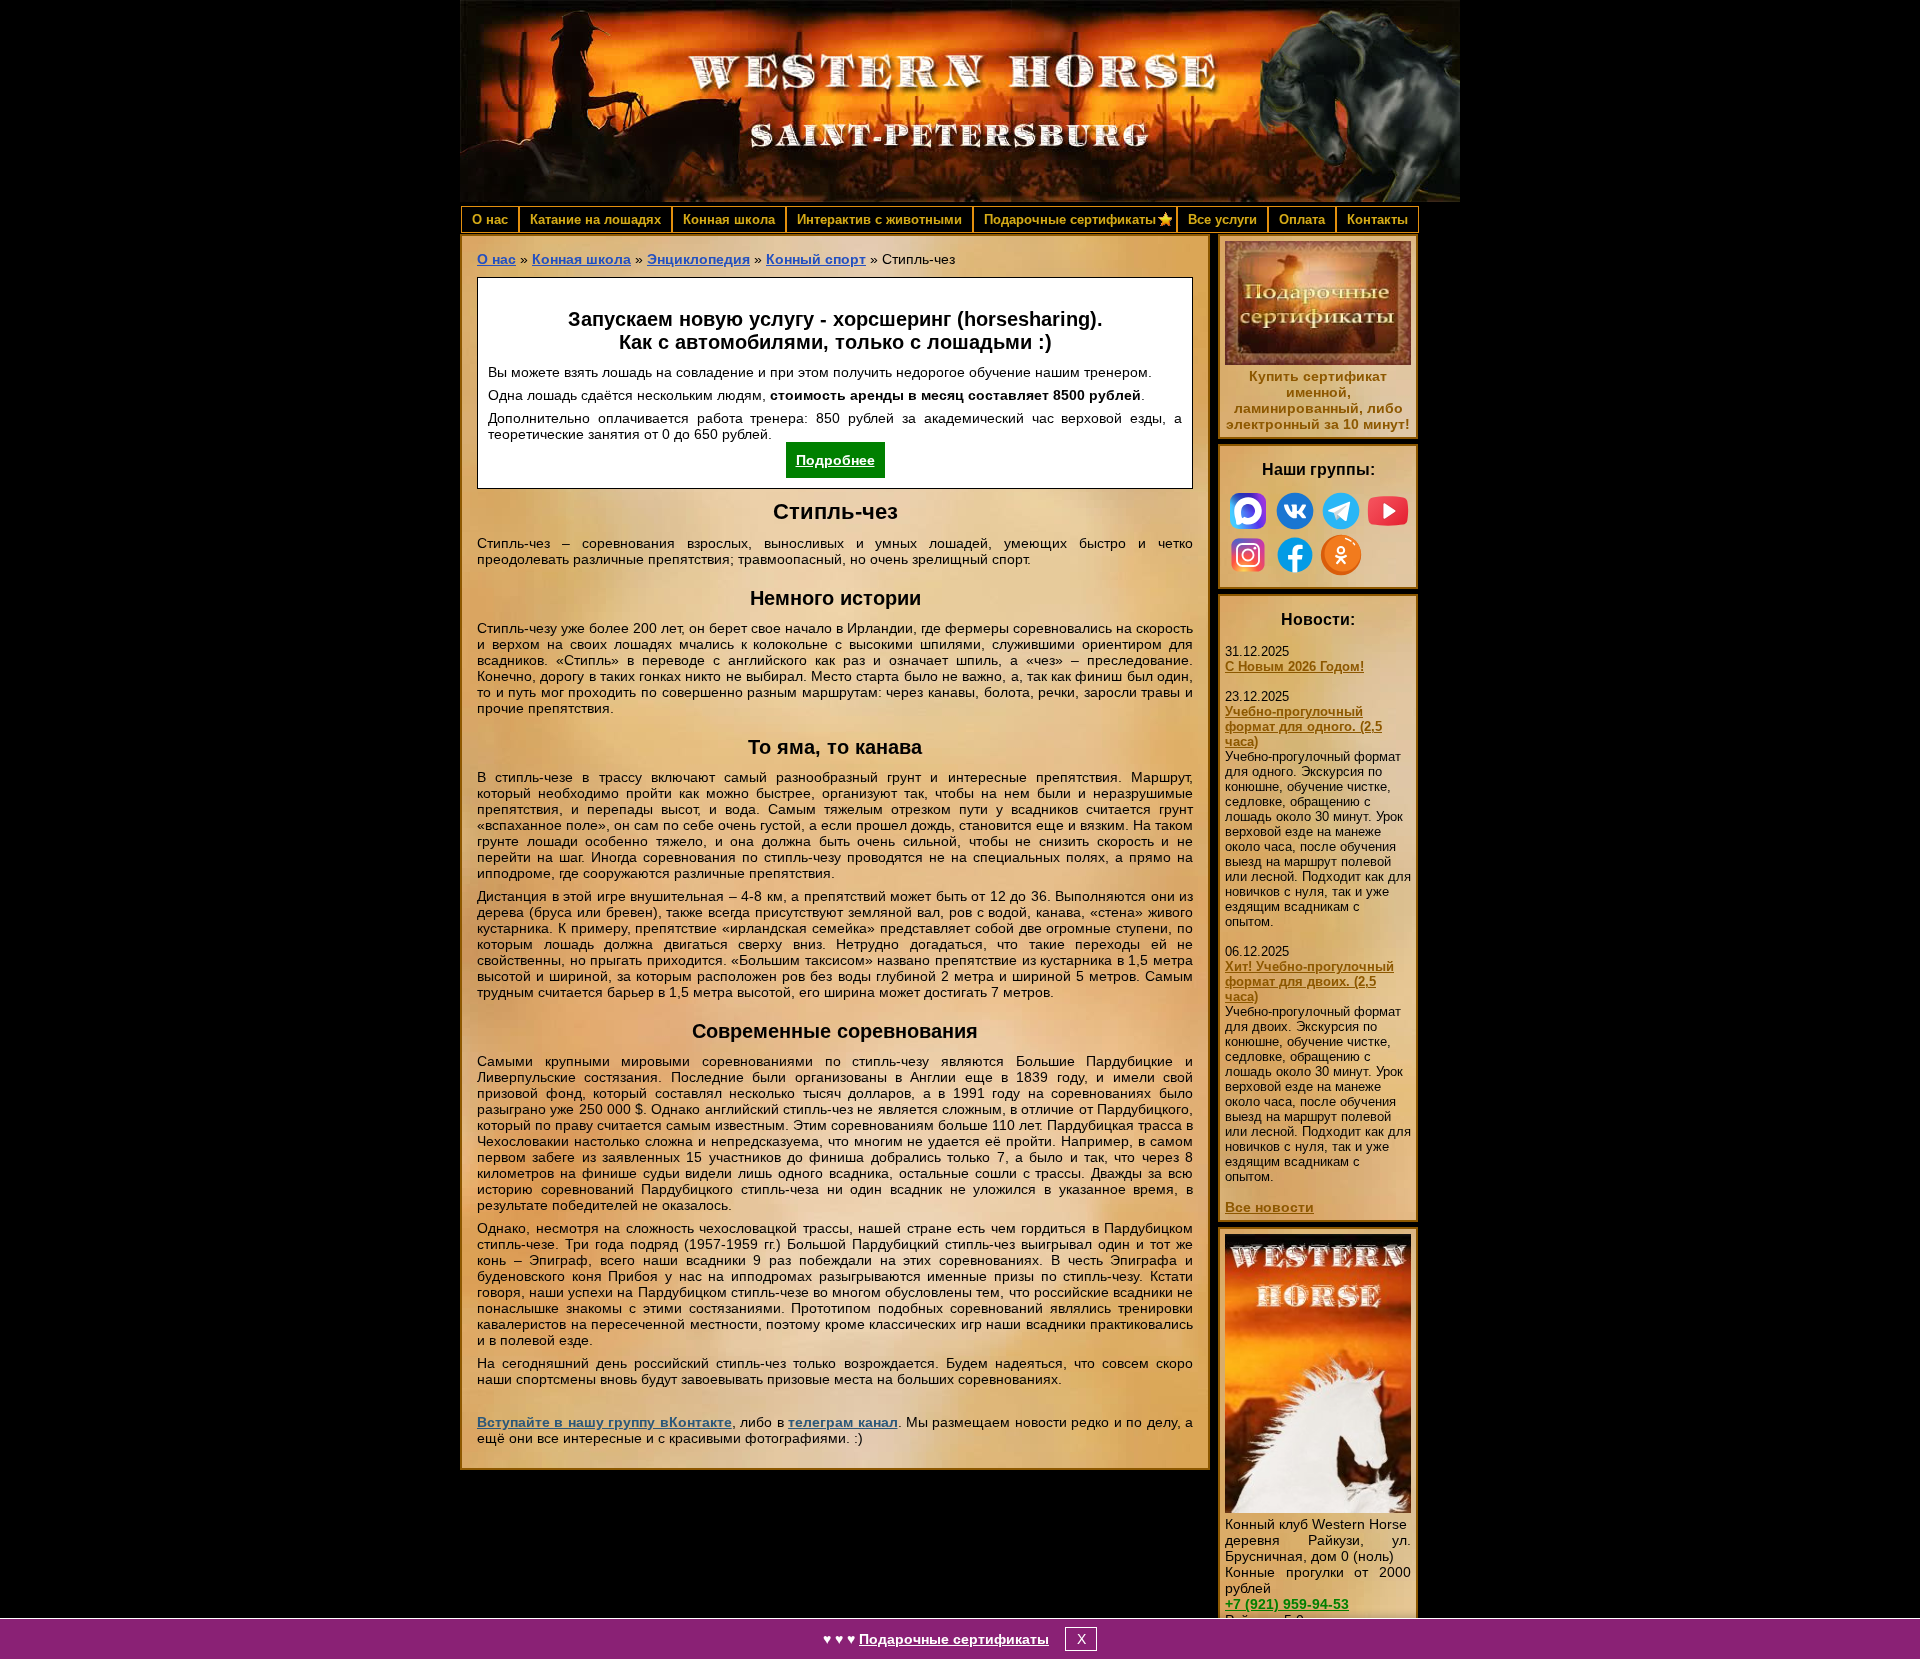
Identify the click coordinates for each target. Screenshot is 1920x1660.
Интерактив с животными (879, 219)
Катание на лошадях (595, 219)
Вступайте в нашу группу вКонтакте (604, 1422)
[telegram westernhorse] (1341, 511)
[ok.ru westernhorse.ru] (1341, 555)
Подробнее (835, 460)
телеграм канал (842, 1422)
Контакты (1377, 219)
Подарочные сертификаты (954, 1639)
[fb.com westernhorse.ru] (1295, 555)
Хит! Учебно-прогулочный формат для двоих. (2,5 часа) (1309, 981)
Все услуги (1222, 219)
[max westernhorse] (1248, 511)
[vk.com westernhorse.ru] (1295, 511)
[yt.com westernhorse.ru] (1388, 511)
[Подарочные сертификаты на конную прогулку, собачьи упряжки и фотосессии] (1318, 360)
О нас (490, 219)
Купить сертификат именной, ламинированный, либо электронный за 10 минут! (1318, 400)
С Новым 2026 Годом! (1294, 666)
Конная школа (729, 219)
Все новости (1269, 1207)
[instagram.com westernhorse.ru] (1248, 555)
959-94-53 (1287, 1604)
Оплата (1302, 219)
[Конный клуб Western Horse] (960, 101)
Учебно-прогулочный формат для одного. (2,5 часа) (1303, 726)
